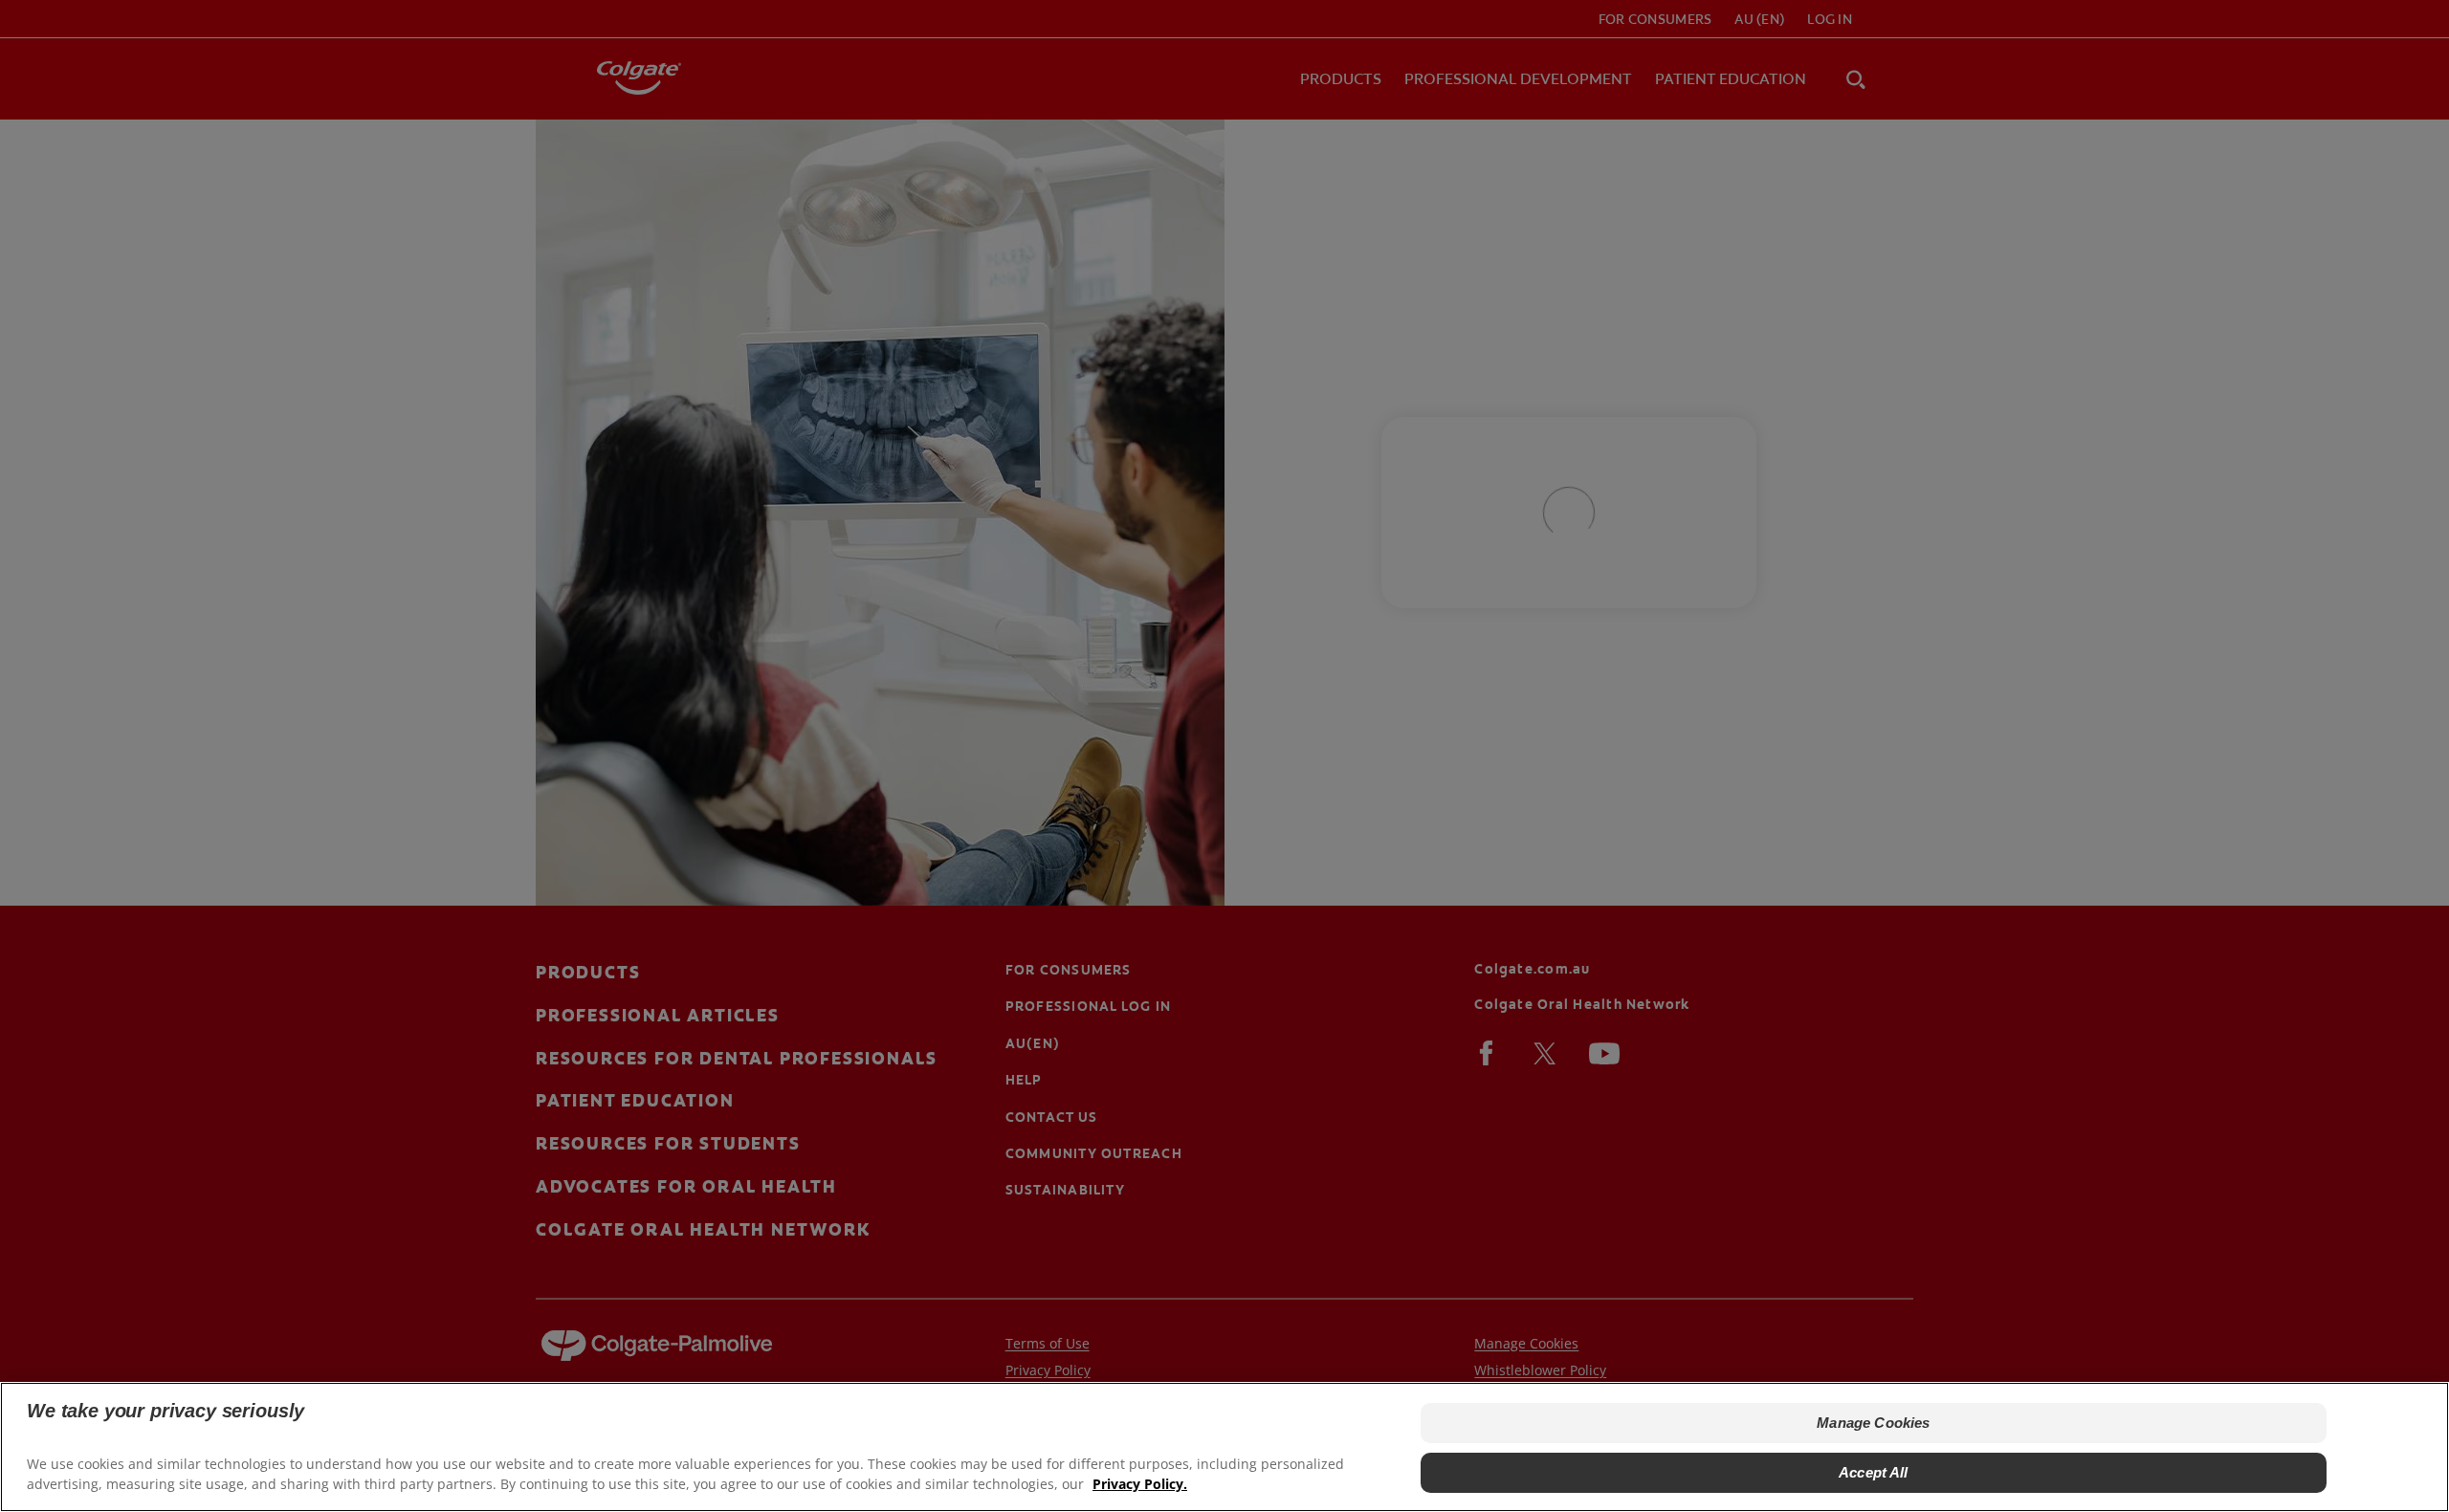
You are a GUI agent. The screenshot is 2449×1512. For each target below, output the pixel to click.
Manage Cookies (1873, 1423)
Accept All (1874, 1472)
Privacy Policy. (1140, 1484)
